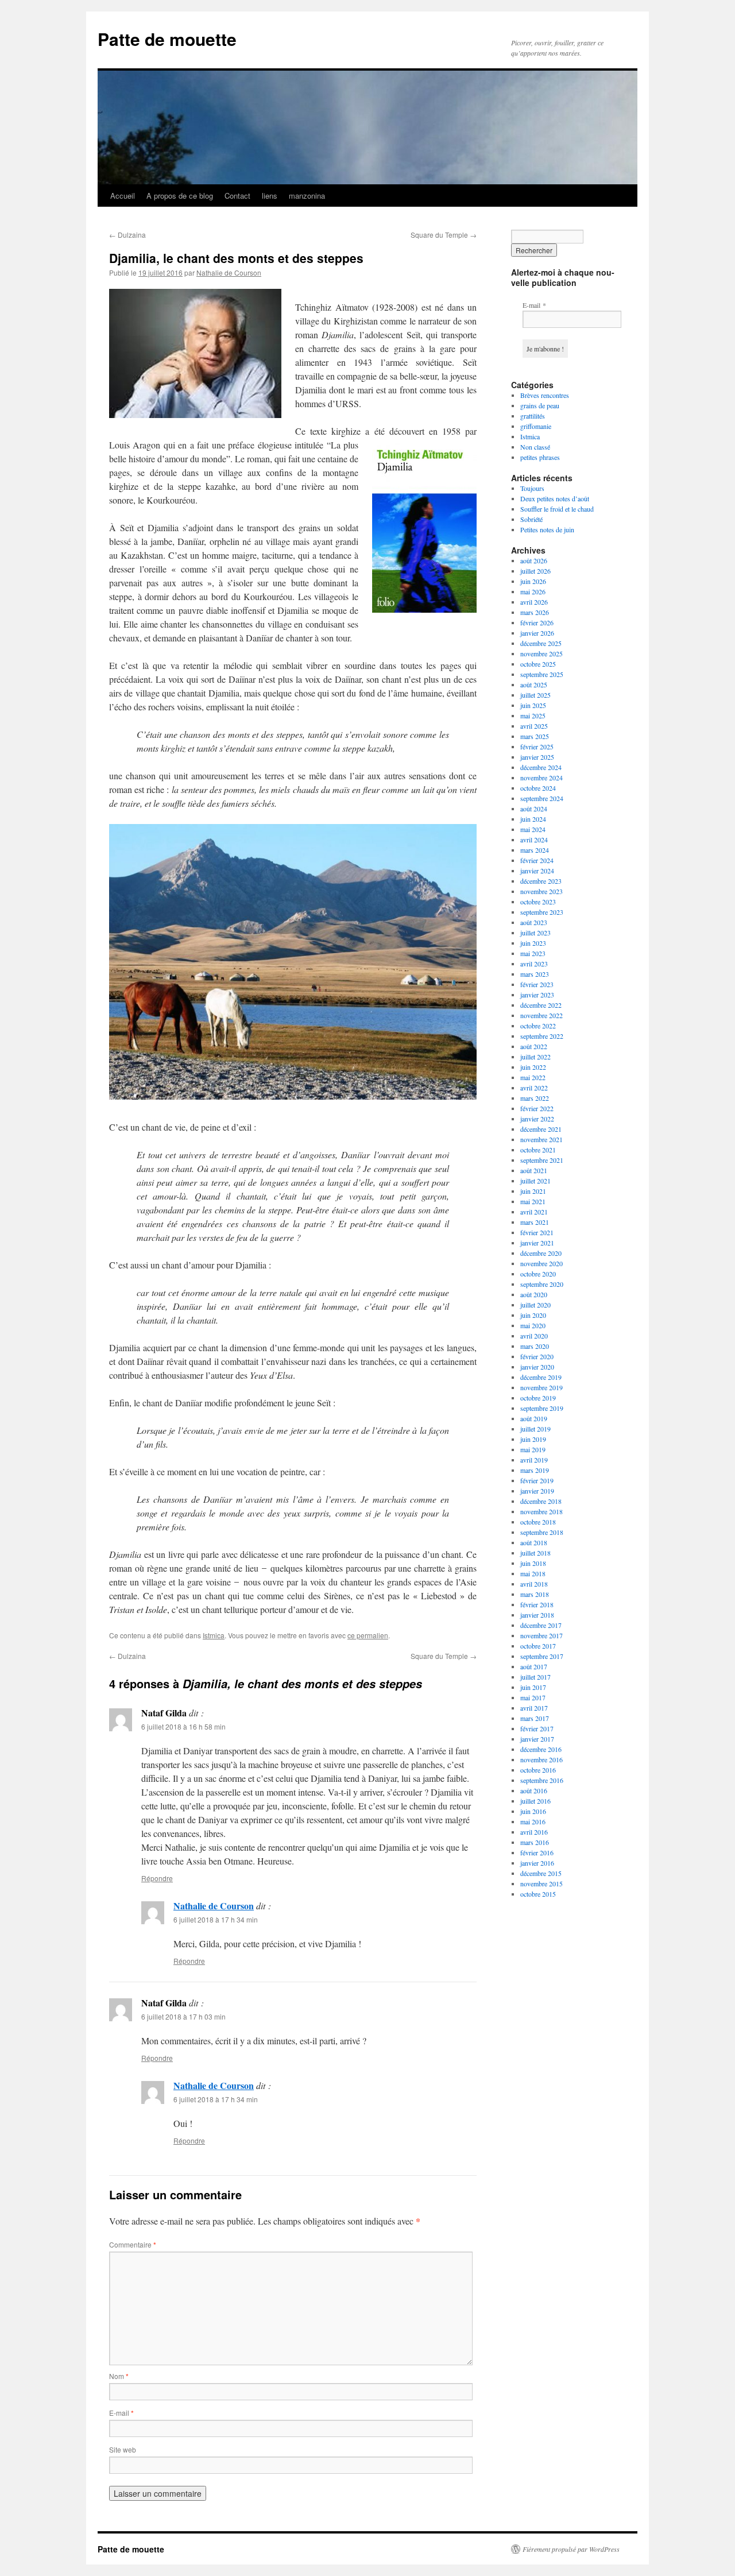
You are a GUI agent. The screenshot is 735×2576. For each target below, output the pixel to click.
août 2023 (534, 922)
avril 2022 (534, 1088)
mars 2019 (535, 1470)
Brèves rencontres (545, 395)
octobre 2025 (538, 664)
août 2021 (534, 1170)
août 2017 (534, 1666)
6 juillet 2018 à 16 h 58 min (183, 1726)
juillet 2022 (535, 1057)
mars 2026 (535, 612)
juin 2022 (533, 1067)
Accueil (123, 196)
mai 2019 (533, 1449)
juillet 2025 (535, 695)
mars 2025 (535, 736)
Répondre (157, 1878)
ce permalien (368, 1635)
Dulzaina (127, 235)
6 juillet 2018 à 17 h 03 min (183, 2016)
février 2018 (537, 1604)
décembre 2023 (541, 881)
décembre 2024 (541, 767)
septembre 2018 (542, 1532)
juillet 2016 (535, 1801)
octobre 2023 (538, 902)
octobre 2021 (538, 1150)
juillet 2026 (535, 571)
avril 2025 (534, 726)
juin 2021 (533, 1191)
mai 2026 (533, 591)
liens (270, 196)
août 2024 (534, 809)
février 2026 (537, 622)
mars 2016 (535, 1842)
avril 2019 (534, 1460)
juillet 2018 (535, 1553)
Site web (123, 2449)
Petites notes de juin (547, 529)
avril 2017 (534, 1708)
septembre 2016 (542, 1780)
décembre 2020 (541, 1253)
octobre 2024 (538, 788)
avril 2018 (534, 1584)
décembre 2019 (541, 1377)
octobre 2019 (538, 1398)
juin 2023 (533, 943)
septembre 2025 (542, 674)
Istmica (214, 1635)
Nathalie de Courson (229, 272)
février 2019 (537, 1480)
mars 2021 (535, 1222)
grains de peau (540, 405)
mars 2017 (535, 1718)
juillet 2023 (535, 933)
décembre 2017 (541, 1625)
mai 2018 (533, 1573)
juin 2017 (533, 1687)
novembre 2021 (541, 1139)
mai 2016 (533, 1821)
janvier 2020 (537, 1367)
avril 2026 (534, 602)
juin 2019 (533, 1439)
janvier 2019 (537, 1491)
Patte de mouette (167, 39)
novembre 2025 (541, 653)
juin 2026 (533, 581)
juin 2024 (533, 819)
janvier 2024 (537, 871)
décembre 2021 (541, 1129)
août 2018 (534, 1542)
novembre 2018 (541, 1511)
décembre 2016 (541, 1749)
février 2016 (537, 1852)
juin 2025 (533, 705)
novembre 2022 (541, 1015)
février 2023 (537, 984)
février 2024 (537, 860)
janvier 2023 (537, 995)
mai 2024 (533, 829)
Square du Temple (444, 235)
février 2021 (537, 1232)
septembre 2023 (542, 912)
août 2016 (534, 1790)
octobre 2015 (538, 1894)
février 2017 (537, 1728)
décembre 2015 (541, 1873)
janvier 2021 (537, 1243)
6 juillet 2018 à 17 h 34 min (216, 1919)
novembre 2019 (541, 1387)
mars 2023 (535, 974)
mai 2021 (533, 1201)
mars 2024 (535, 850)
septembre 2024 (542, 798)
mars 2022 (535, 1098)
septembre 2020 (542, 1284)
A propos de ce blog (180, 196)
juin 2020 (533, 1315)
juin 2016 (533, 1811)
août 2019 (534, 1418)
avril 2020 (534, 1336)
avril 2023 (534, 964)
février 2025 (537, 747)
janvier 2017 (537, 1739)
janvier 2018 (537, 1615)
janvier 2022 (537, 1119)
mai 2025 (533, 715)
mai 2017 (533, 1697)
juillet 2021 (535, 1181)
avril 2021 (534, 1212)
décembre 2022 (541, 1005)
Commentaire (133, 2244)
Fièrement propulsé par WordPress (571, 2549)
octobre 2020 (538, 1274)
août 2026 (534, 560)
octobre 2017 (538, 1646)
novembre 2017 (541, 1635)
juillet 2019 (535, 1429)
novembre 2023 (541, 891)
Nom (119, 2376)
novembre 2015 (541, 1883)
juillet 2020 (535, 1305)
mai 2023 (533, 953)
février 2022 (537, 1108)
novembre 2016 (541, 1759)
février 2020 (537, 1356)
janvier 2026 (537, 633)
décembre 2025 (541, 643)
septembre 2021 (542, 1160)
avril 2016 (534, 1832)
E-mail (121, 2413)
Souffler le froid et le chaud (557, 509)
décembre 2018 (541, 1501)
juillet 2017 (535, 1677)
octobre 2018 (538, 1522)
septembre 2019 (542, 1408)
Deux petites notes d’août (555, 498)
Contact (237, 196)
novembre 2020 (541, 1263)
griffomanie (536, 426)
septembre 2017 (542, 1656)
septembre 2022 (542, 1036)
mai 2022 (533, 1077)
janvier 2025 (537, 757)
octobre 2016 (538, 1770)
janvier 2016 (537, 1863)
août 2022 (534, 1046)
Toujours (532, 488)
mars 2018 (535, 1594)
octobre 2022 (538, 1026)
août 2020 (534, 1294)
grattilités (533, 416)
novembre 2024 (541, 778)
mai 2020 (533, 1325)
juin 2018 (533, 1563)
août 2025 (534, 684)
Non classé (535, 447)
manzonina (307, 196)
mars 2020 (535, 1346)
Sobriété (531, 519)
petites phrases (540, 457)
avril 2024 (534, 840)
